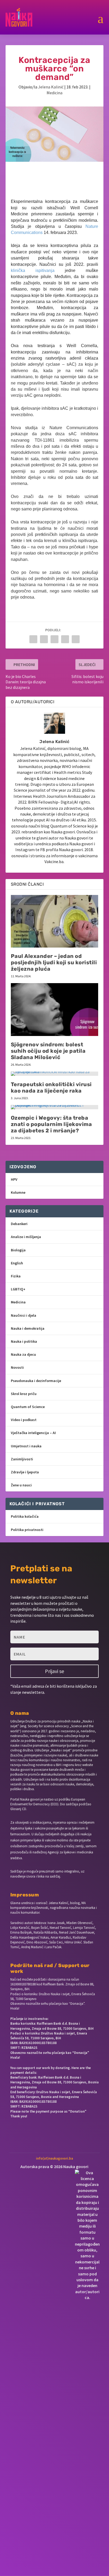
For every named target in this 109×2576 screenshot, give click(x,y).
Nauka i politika (24, 1341)
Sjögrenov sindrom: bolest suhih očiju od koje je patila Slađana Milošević (48, 1051)
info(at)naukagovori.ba (54, 2158)
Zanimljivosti (22, 1459)
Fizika (16, 1276)
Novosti (17, 1367)
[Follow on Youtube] (62, 2135)
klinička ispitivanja (33, 270)
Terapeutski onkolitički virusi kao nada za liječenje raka (51, 1087)
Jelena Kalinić (51, 87)
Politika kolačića (25, 1516)
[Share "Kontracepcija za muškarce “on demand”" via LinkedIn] (65, 639)
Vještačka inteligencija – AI (33, 1433)
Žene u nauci (21, 1485)
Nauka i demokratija (28, 1328)
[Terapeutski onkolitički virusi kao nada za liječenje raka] (55, 1074)
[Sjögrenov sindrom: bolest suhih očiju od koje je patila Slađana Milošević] (55, 1009)
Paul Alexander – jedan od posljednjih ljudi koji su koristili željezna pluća (54, 962)
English (17, 1263)
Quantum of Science (28, 1407)
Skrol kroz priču (24, 1394)
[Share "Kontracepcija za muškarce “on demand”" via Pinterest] (54, 639)
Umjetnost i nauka (26, 1446)
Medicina (54, 93)
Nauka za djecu (23, 1354)
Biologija (18, 1250)
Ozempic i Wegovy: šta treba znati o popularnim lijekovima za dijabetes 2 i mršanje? (51, 1124)
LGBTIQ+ (18, 1289)
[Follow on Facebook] (26, 2135)
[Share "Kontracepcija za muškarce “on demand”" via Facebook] (33, 639)
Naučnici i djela (24, 1315)
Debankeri (19, 1224)
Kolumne (18, 1192)
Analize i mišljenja (26, 1237)
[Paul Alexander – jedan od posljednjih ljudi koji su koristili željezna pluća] (55, 921)
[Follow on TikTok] (79, 2135)
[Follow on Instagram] (44, 2135)
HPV (14, 1179)
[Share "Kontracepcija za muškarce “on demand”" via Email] (76, 639)
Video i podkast (24, 1420)
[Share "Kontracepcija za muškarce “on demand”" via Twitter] (44, 639)
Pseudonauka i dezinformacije (36, 1381)
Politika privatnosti (27, 1530)
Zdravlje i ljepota (25, 1472)
